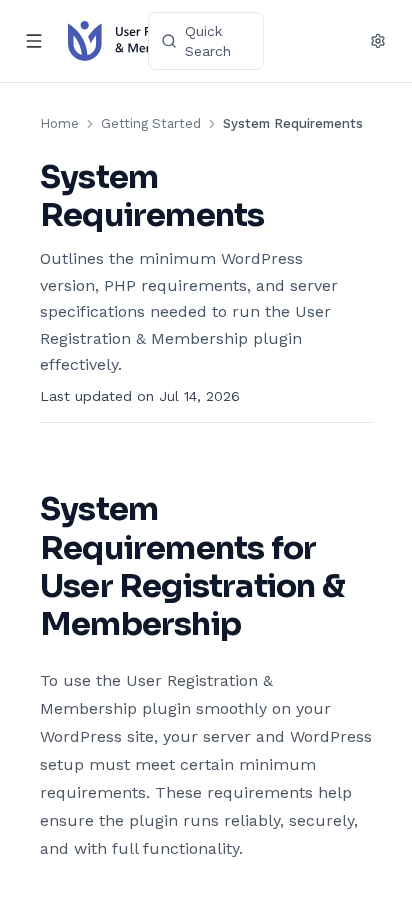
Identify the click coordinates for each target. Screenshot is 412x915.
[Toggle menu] (34, 41)
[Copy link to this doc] (285, 216)
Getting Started (151, 123)
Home (59, 123)
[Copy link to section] (261, 626)
